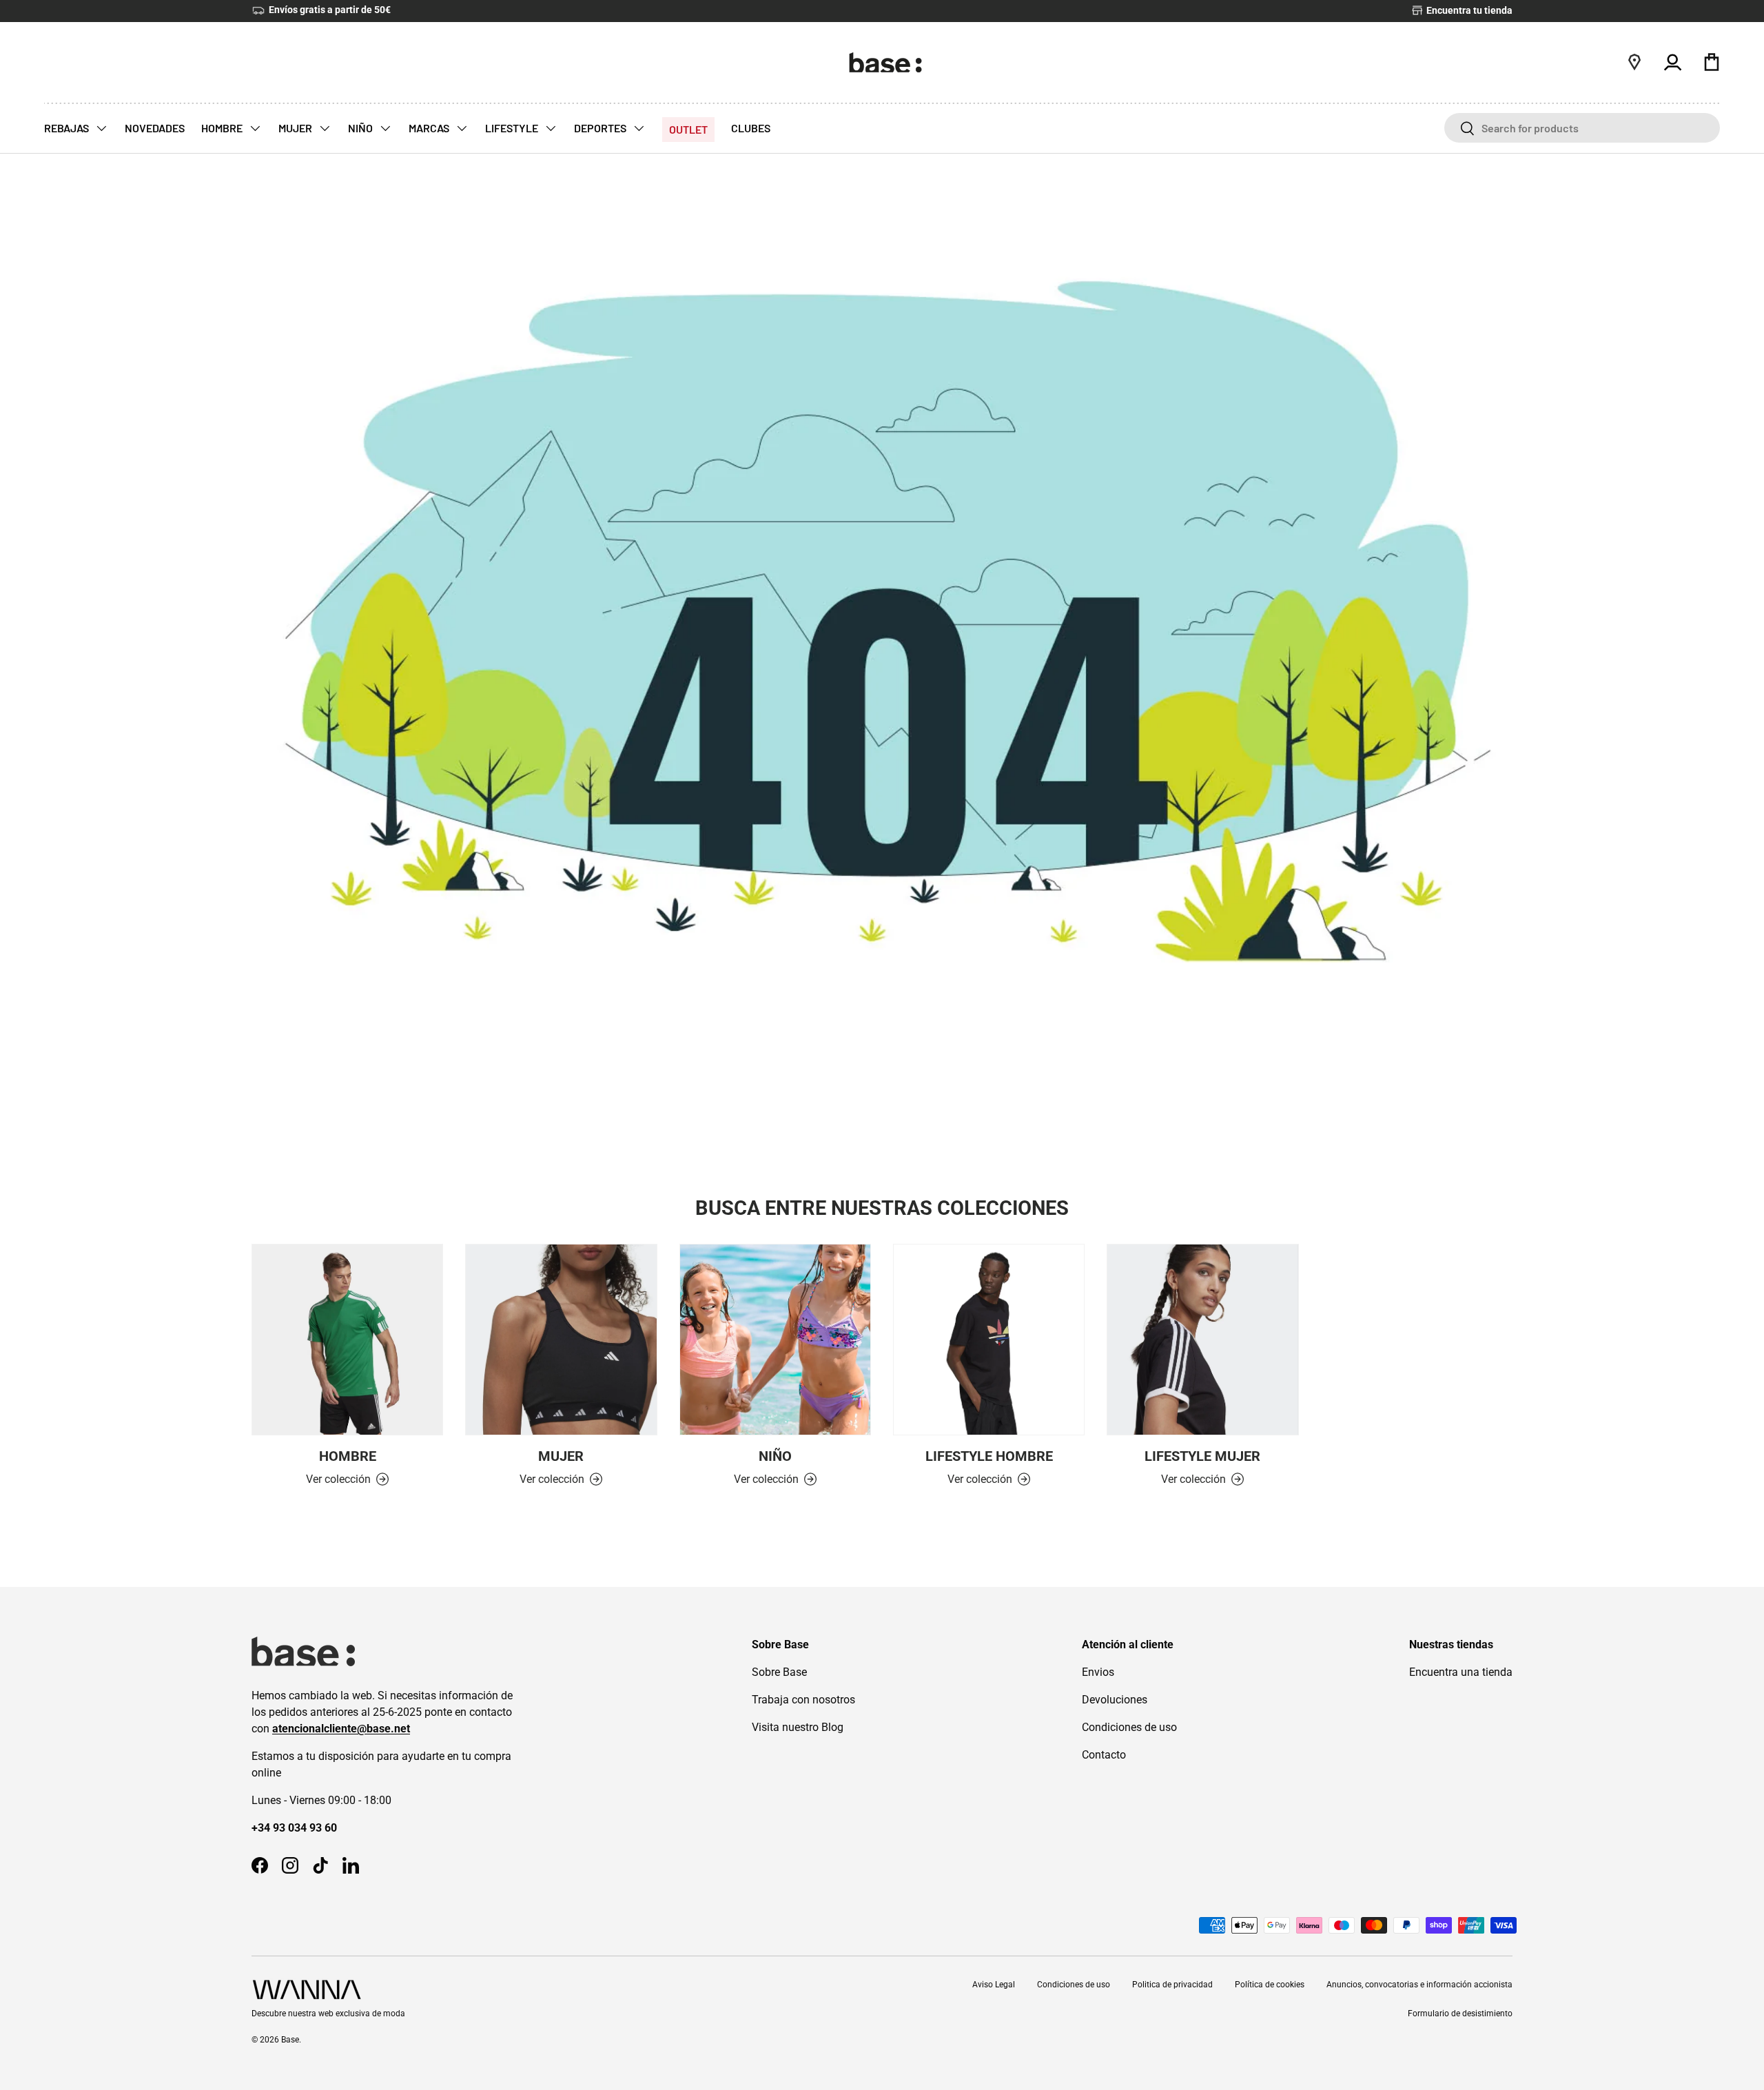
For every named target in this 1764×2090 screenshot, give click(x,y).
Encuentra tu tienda (1468, 11)
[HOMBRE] (347, 1340)
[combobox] (1582, 128)
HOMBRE (223, 128)
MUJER (296, 128)
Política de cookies (1270, 1985)
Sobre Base (779, 1672)
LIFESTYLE (513, 128)
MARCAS (430, 128)
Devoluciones (1115, 1700)
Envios (1098, 1672)
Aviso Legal (994, 1985)
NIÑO (361, 128)
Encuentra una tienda (1461, 1672)
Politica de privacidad (1172, 1985)
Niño (775, 1456)
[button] (1712, 62)
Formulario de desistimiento (1460, 2014)
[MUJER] (561, 1340)
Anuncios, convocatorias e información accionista (1419, 1985)
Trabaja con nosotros (803, 1700)
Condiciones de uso (1129, 1727)
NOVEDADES (155, 128)
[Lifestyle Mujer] (1202, 1340)
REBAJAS (68, 128)
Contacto (1104, 1755)
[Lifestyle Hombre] (989, 1340)
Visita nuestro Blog (798, 1727)
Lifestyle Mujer (1202, 1456)
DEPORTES (601, 128)
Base (290, 2040)
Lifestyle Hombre (989, 1456)
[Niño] (775, 1340)
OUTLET (688, 129)
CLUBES (751, 128)
